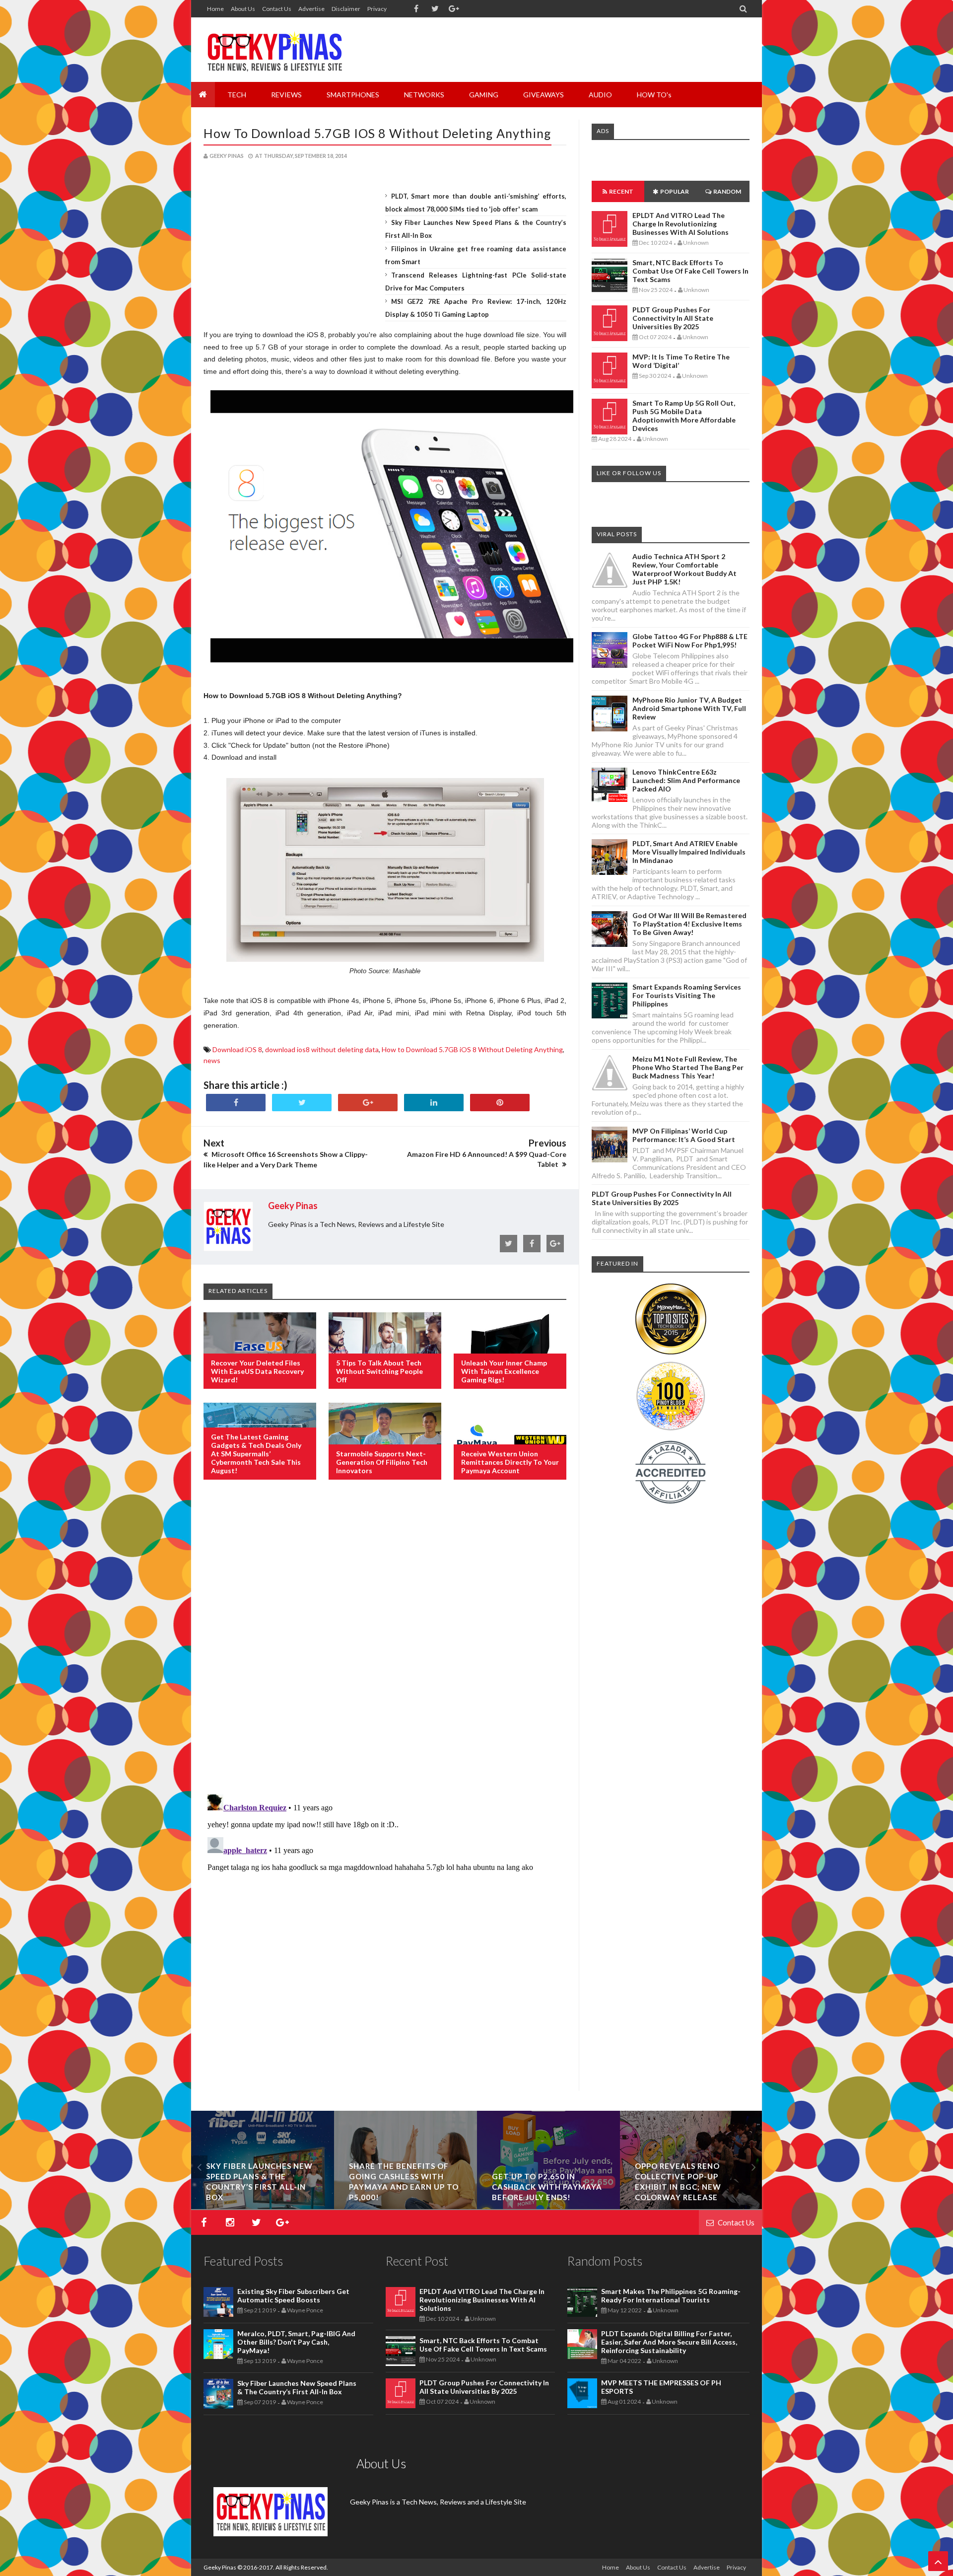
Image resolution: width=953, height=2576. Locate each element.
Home (215, 9)
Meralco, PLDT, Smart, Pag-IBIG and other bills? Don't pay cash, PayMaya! (296, 2342)
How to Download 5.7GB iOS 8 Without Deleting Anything (377, 133)
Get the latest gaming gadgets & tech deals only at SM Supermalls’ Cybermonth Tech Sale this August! (256, 1454)
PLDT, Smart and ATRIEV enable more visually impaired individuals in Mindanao (689, 852)
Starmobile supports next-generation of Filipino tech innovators (382, 1462)
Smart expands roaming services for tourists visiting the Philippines (687, 995)
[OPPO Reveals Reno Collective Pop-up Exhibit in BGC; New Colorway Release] (691, 2206)
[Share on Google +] (368, 1103)
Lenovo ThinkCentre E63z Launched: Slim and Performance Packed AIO (686, 780)
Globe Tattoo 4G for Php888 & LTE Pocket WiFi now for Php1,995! (690, 641)
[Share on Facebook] (236, 1103)
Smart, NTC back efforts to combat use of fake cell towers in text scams (690, 271)
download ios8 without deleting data (322, 1049)
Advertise (311, 9)
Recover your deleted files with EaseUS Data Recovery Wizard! (257, 1371)
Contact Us (277, 9)
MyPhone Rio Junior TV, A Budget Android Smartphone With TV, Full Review (689, 708)
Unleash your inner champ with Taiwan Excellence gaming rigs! (504, 1371)
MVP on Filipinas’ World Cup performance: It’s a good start (684, 1135)
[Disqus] (385, 1648)
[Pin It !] (500, 1103)
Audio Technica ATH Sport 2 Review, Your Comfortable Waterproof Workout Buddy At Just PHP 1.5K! (684, 569)
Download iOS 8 (237, 1049)
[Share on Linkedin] (434, 1103)
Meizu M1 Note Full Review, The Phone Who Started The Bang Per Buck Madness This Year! (688, 1067)
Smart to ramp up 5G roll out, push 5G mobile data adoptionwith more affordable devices (684, 416)
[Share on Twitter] (302, 1103)
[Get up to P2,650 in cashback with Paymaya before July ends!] (548, 2206)
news (212, 1060)
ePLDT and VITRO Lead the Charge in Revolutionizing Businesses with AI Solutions (681, 224)
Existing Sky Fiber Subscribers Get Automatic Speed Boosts (293, 2295)
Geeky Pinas (220, 2567)
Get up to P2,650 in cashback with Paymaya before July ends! (547, 2187)
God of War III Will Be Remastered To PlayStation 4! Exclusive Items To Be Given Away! (689, 924)
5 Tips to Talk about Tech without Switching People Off (379, 1371)
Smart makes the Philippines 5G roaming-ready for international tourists (671, 2295)
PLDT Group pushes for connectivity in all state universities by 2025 (673, 318)
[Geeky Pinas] (274, 50)
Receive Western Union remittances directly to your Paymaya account (510, 1462)
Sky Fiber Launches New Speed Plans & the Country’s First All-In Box (297, 2387)
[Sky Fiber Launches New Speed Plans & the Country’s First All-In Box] (263, 2206)
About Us (243, 9)
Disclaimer (346, 9)
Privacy (377, 9)
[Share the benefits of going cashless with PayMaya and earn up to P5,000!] (406, 2206)
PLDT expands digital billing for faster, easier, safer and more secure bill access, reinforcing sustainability (669, 2342)
